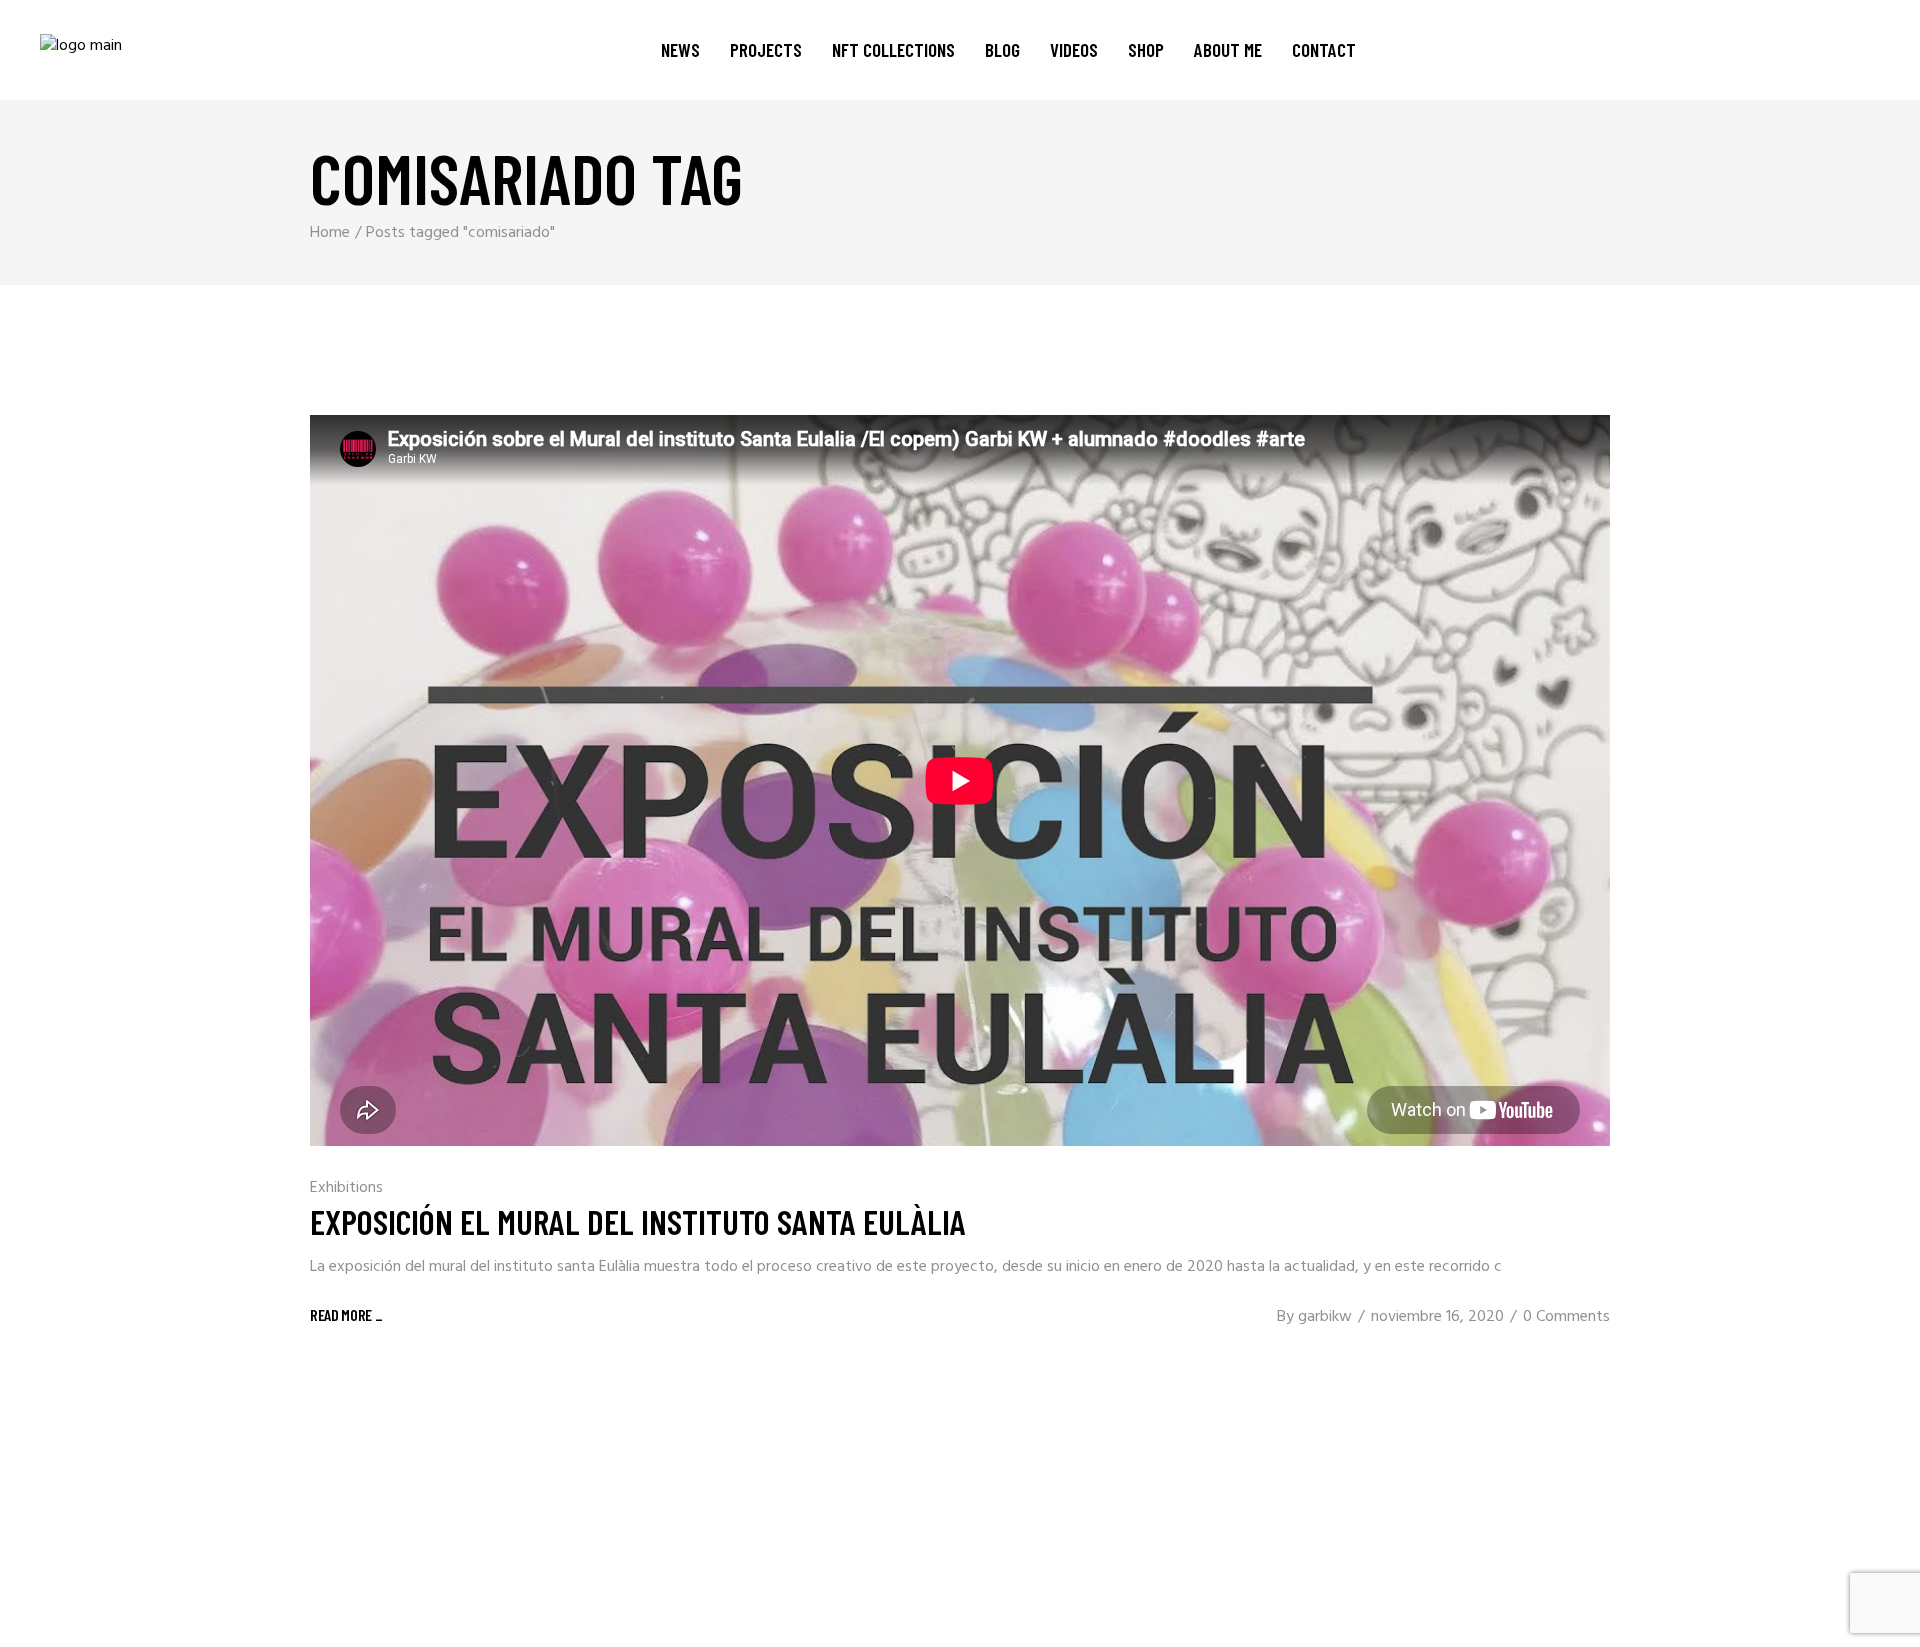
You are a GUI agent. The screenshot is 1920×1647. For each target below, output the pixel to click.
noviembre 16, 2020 (1437, 1317)
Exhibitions (346, 1188)
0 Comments (1566, 1317)
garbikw (1325, 1317)
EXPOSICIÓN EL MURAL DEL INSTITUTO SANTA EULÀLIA (638, 1221)
